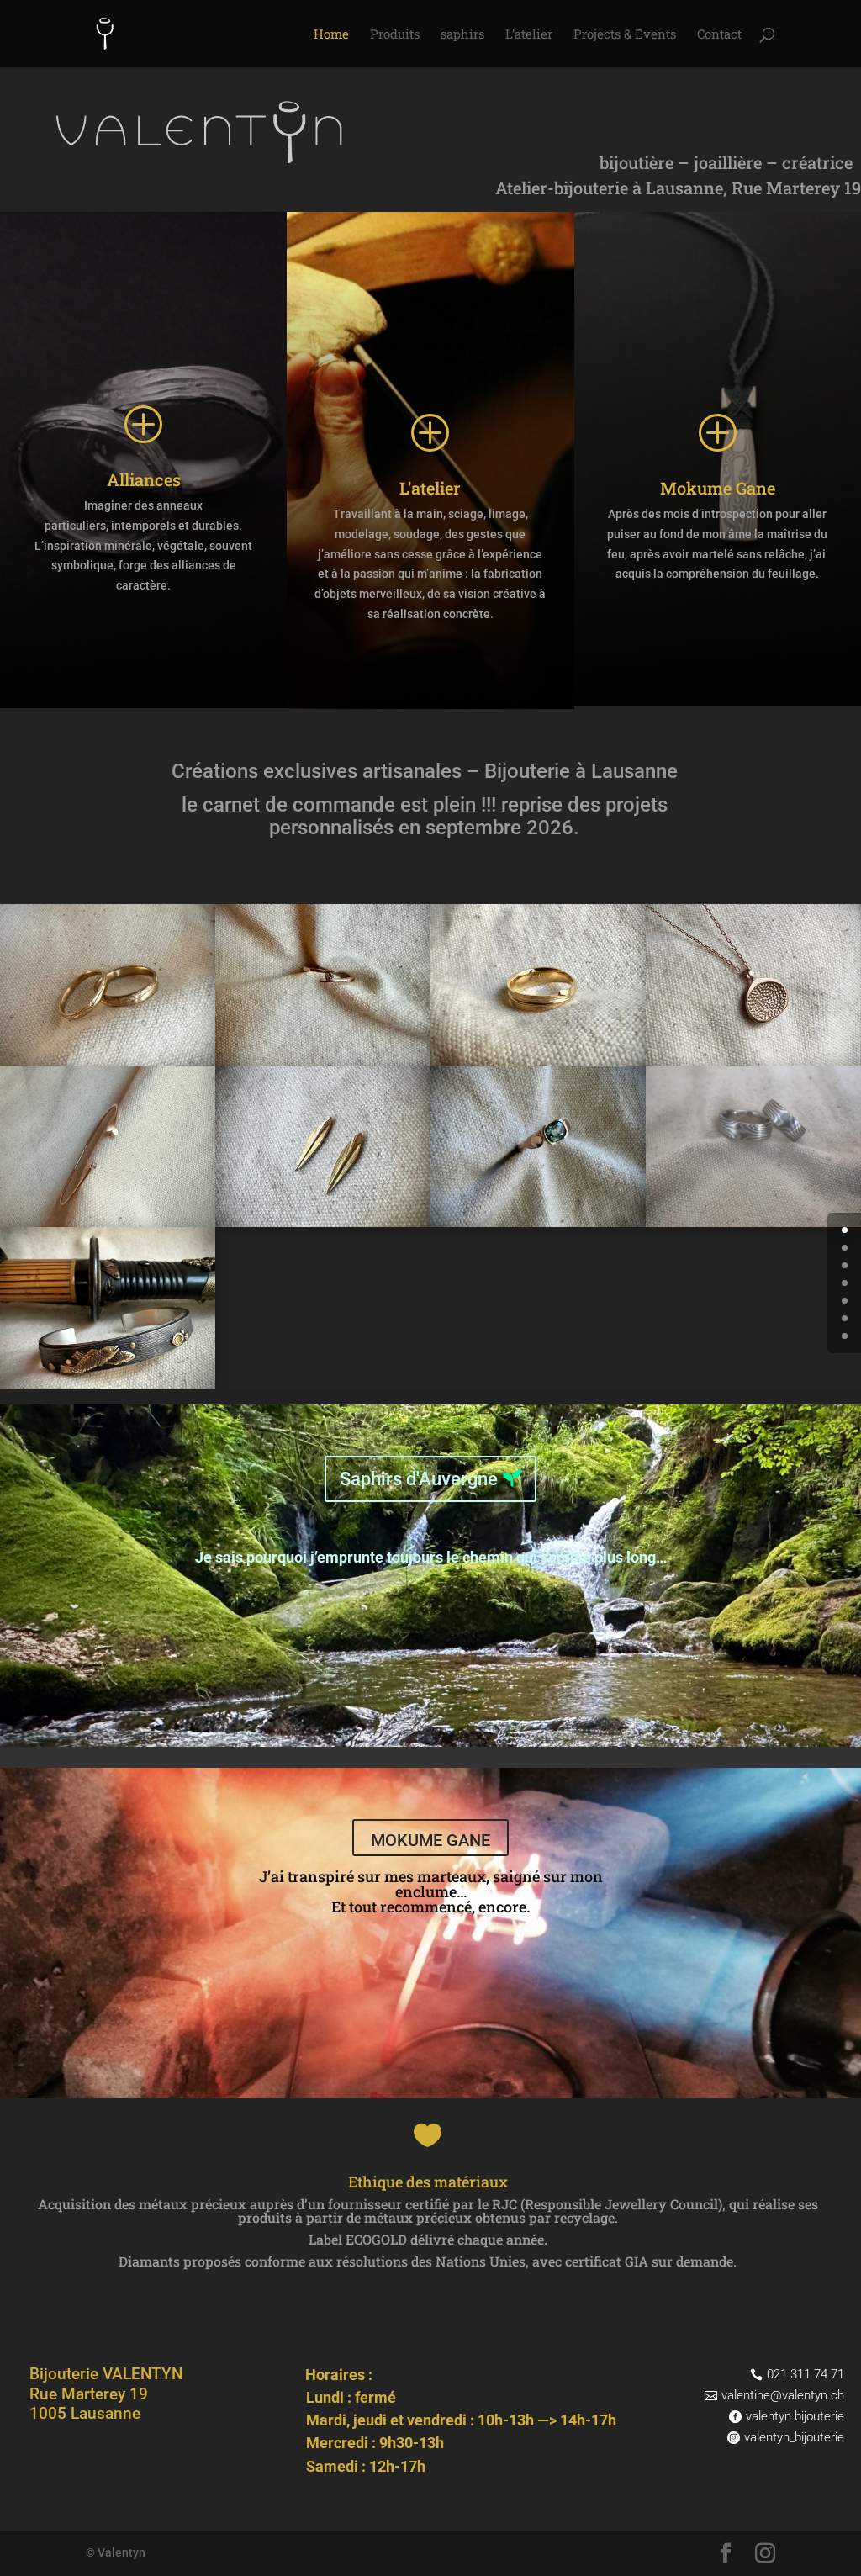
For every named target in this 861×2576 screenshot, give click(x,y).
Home (331, 35)
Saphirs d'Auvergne (419, 1479)
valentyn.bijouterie (795, 2416)
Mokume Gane (718, 488)
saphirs (462, 35)
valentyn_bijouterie (794, 2437)
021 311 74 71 (806, 2374)
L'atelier (430, 488)
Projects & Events (625, 35)
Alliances (144, 479)
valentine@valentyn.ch (783, 2395)
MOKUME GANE (430, 1840)
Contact (719, 35)
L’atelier (529, 35)
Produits (395, 35)
